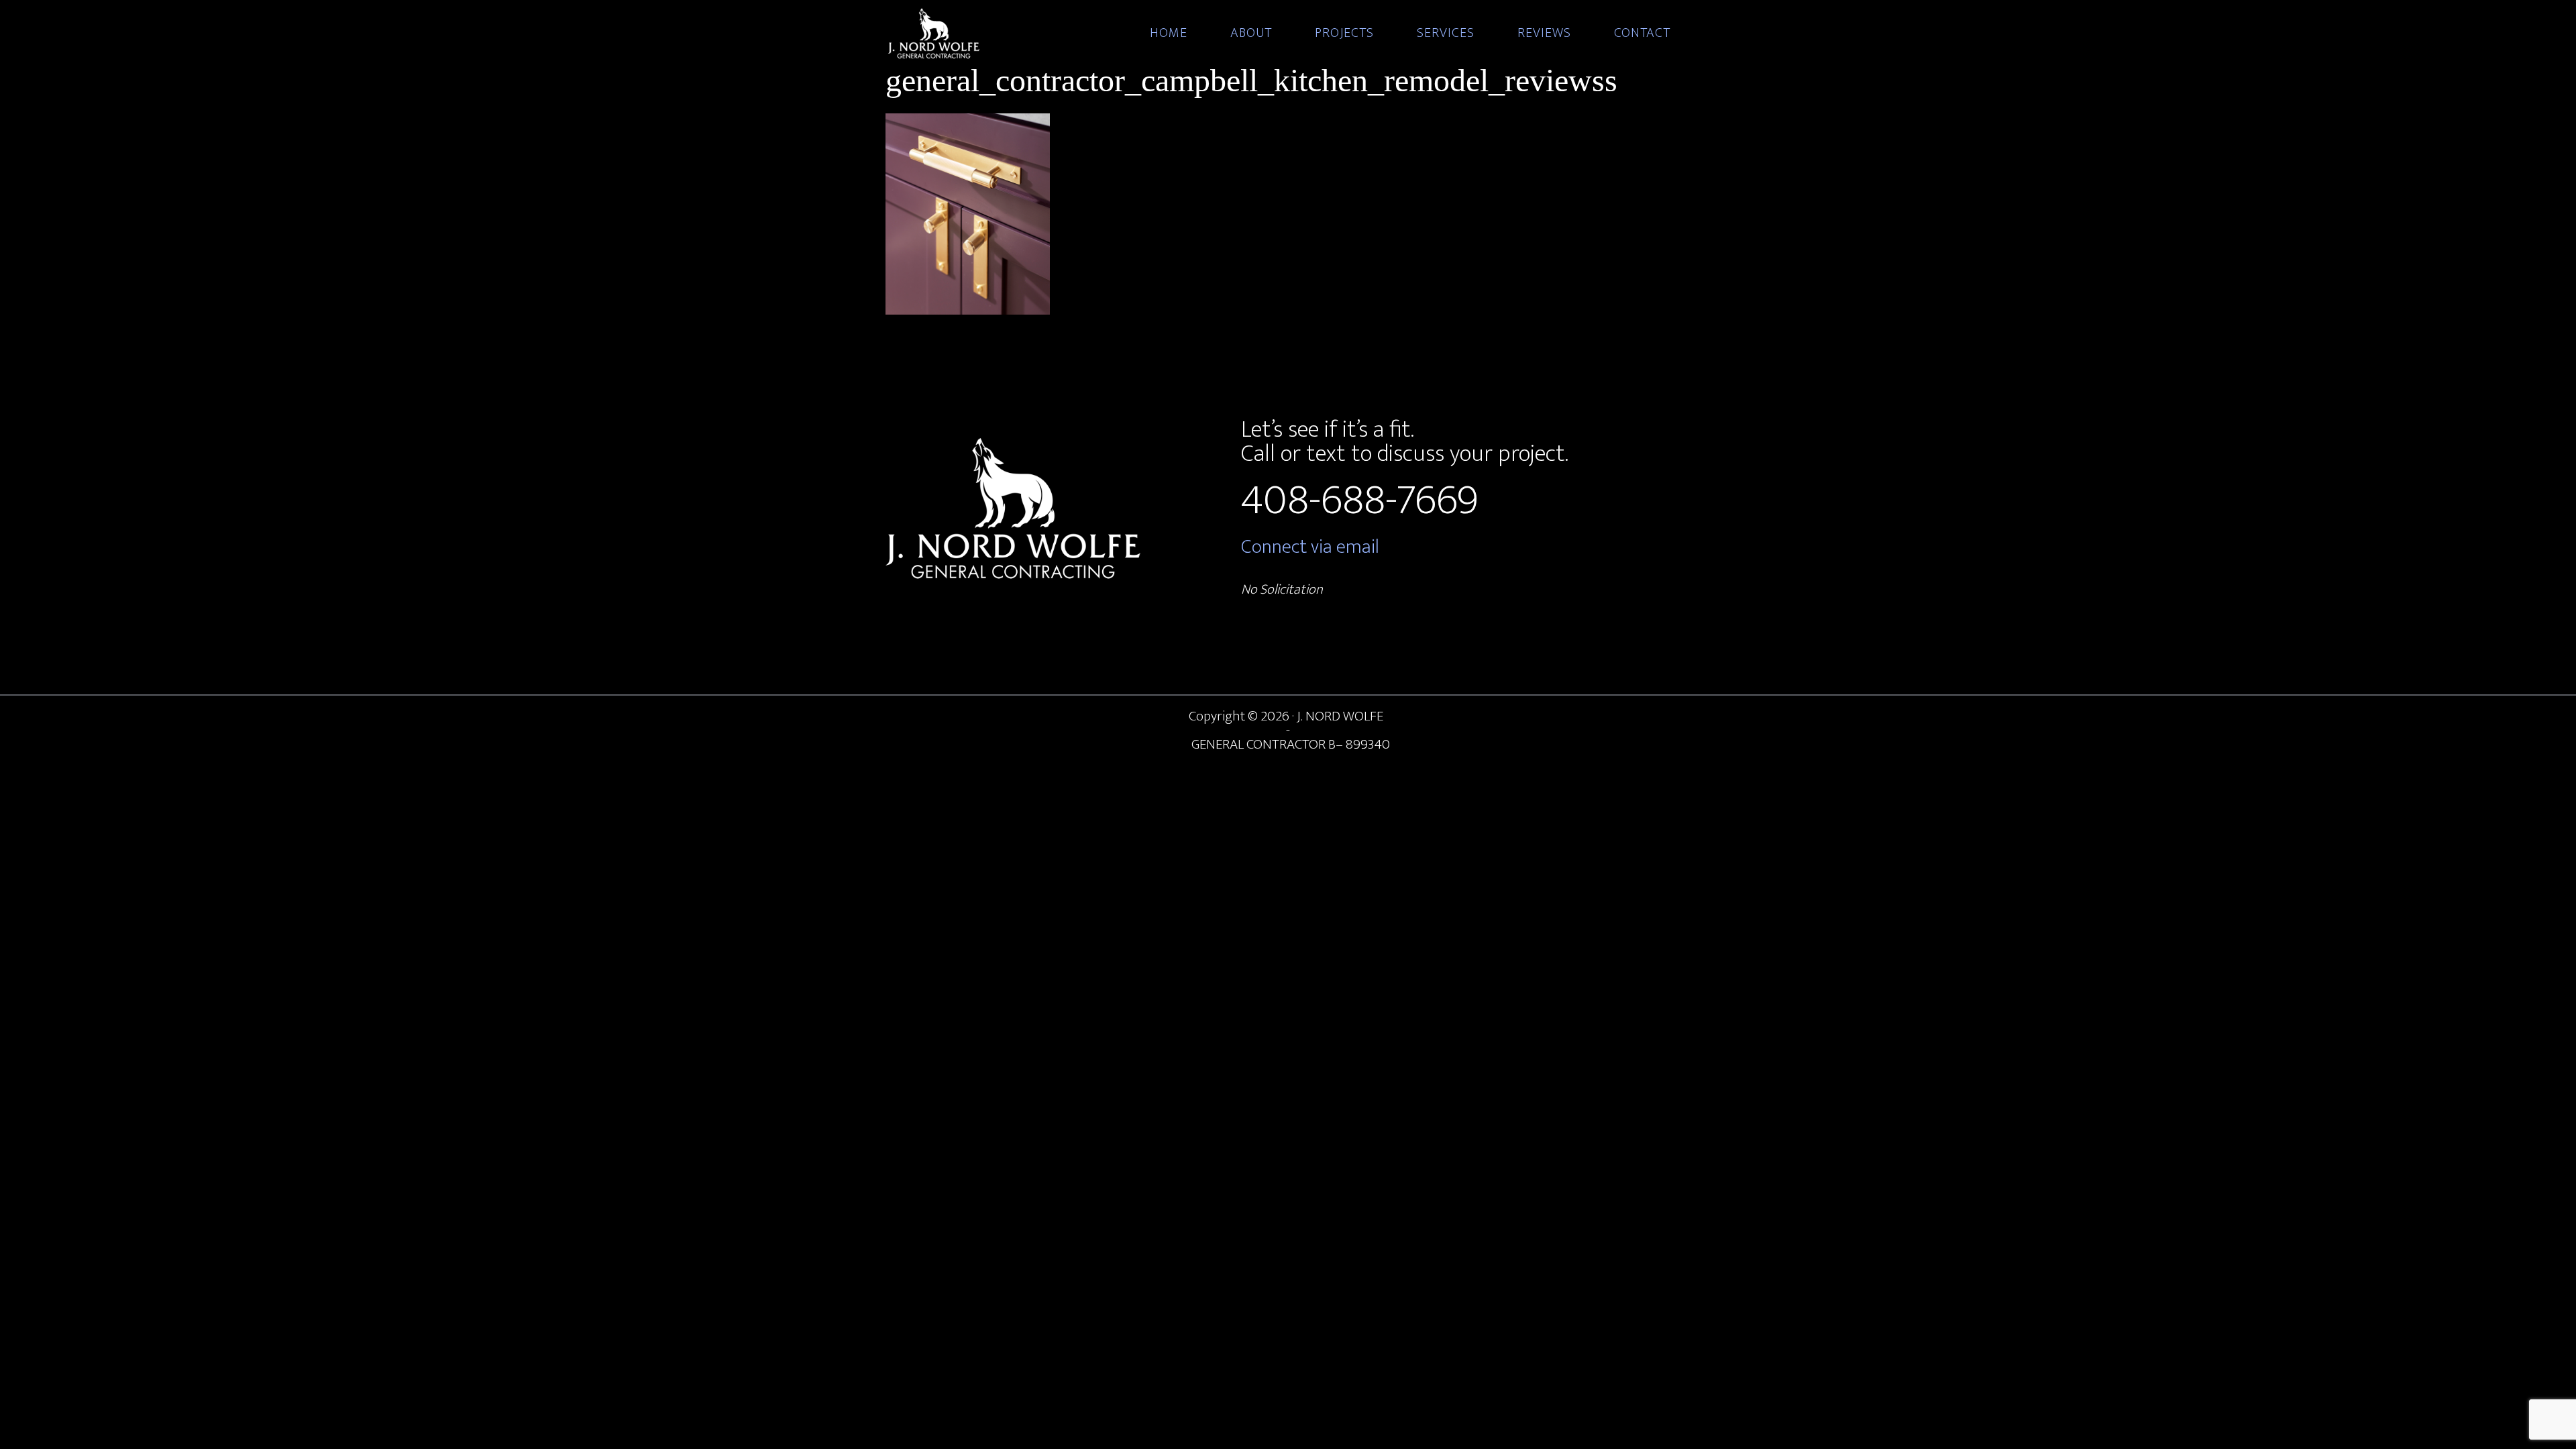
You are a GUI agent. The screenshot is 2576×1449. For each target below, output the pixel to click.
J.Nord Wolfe (1006, 34)
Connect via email (1310, 547)
